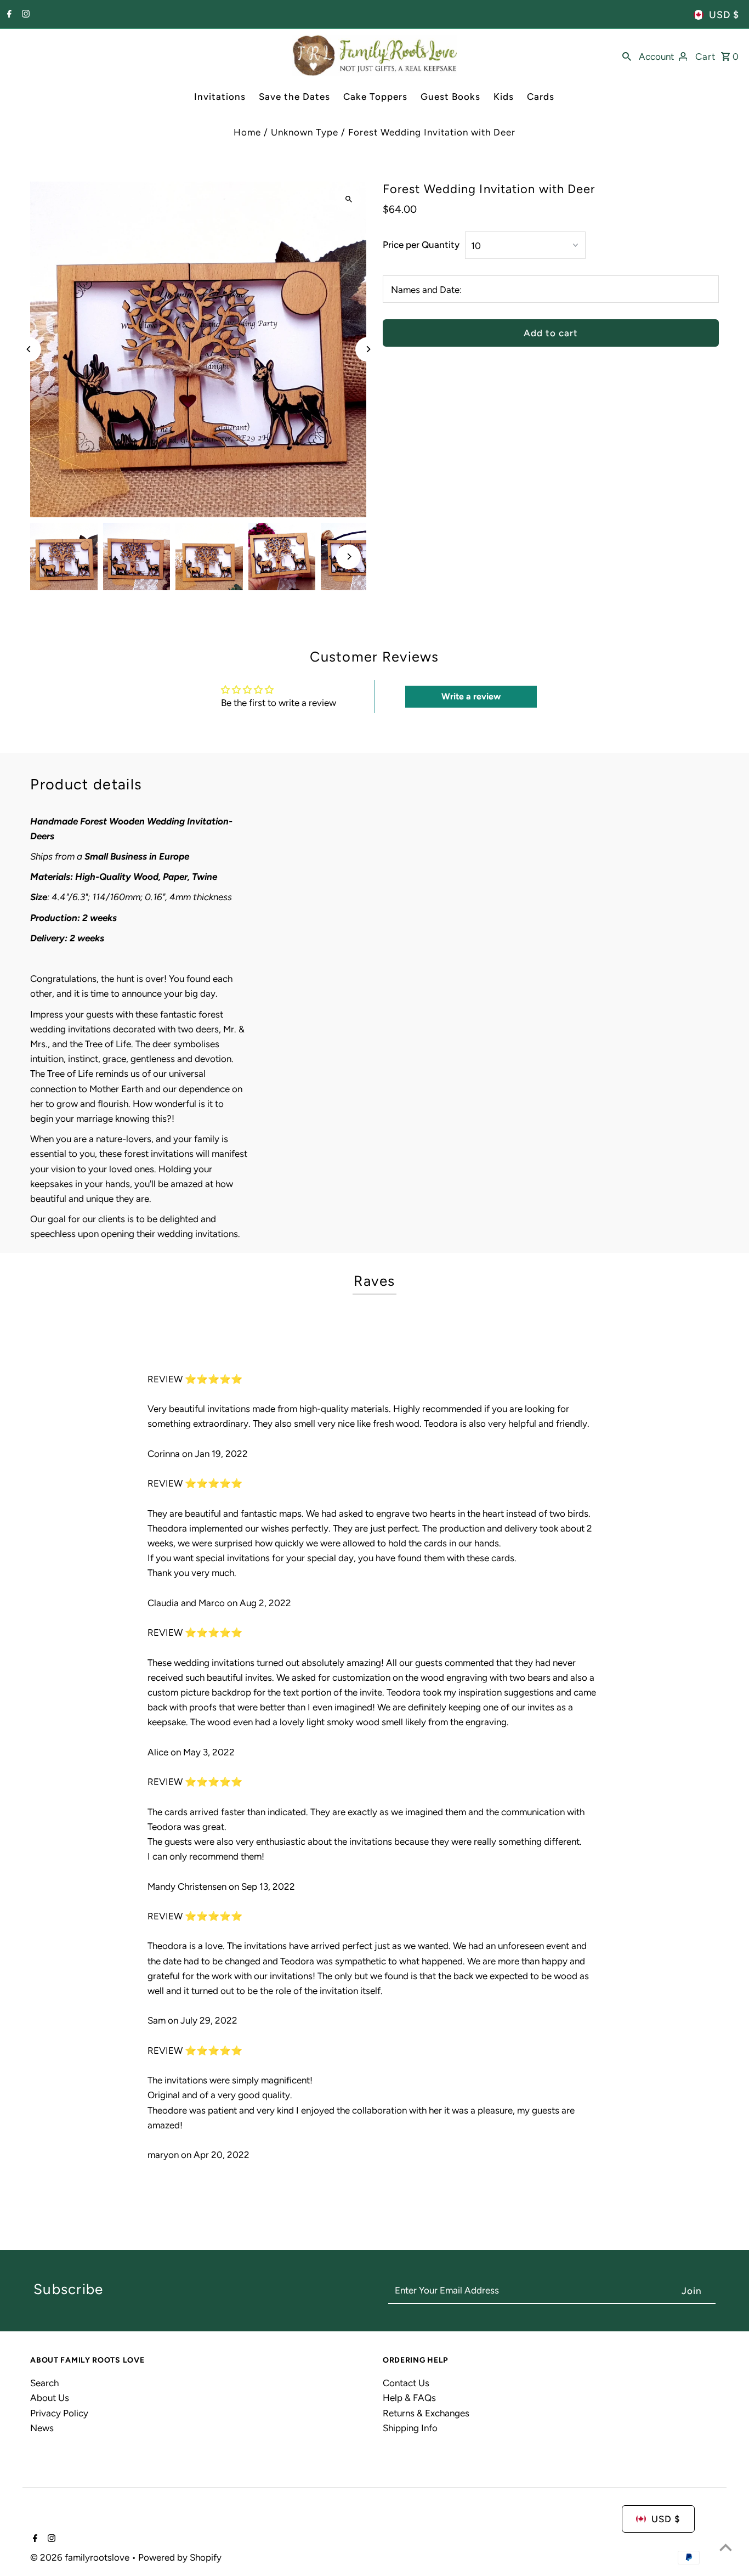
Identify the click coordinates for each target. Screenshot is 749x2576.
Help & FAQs (409, 2398)
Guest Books (450, 97)
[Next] (368, 349)
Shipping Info (410, 2428)
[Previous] (29, 349)
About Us (50, 2398)
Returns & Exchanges (426, 2413)
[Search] (627, 55)
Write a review (471, 696)
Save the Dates (294, 97)
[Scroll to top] (726, 2547)
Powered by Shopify (180, 2557)
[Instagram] (24, 15)
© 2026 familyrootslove (81, 2557)
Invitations (220, 97)
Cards (541, 97)
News (42, 2428)
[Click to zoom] (348, 199)
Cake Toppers (375, 97)
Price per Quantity (421, 245)
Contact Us (406, 2383)
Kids (504, 97)
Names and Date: (426, 290)
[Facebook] (8, 15)
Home (247, 132)
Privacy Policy (59, 2413)
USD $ (724, 15)
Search (44, 2383)
